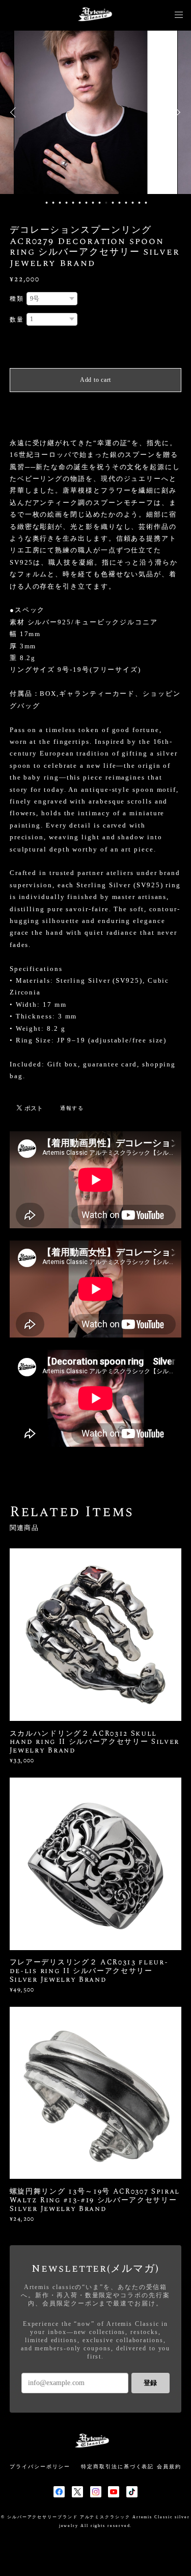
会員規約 (169, 2466)
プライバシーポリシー (40, 2466)
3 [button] (60, 203)
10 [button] (106, 203)
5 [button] (73, 203)
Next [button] (176, 112)
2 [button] (53, 203)
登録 (150, 2383)
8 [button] (93, 203)
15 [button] (140, 203)
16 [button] (146, 203)
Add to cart (95, 380)
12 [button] (120, 203)
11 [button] (113, 203)
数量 (17, 320)
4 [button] (67, 203)
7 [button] (87, 203)
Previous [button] (15, 112)
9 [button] (100, 203)
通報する (72, 1108)
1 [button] (47, 203)
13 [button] (126, 203)
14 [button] (133, 203)
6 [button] (80, 203)
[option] (96, 112)
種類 (17, 299)
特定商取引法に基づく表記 (117, 2466)
